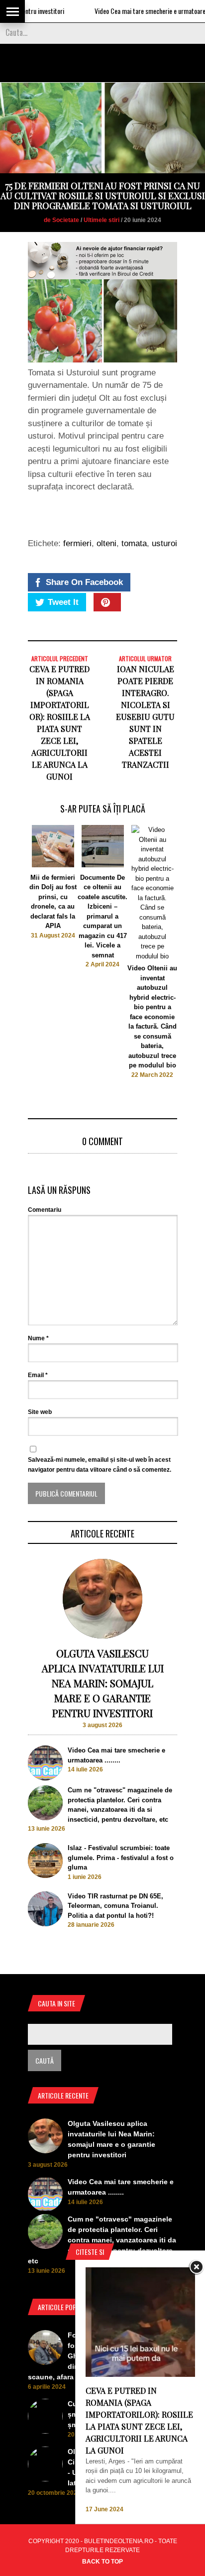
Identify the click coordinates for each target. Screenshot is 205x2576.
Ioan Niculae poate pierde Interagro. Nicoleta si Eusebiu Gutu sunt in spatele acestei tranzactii (145, 717)
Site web (40, 1412)
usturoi (164, 543)
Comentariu (45, 1210)
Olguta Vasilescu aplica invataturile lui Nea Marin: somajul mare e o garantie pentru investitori (103, 1683)
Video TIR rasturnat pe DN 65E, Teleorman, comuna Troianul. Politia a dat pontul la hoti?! (115, 1906)
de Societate (61, 220)
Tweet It (63, 602)
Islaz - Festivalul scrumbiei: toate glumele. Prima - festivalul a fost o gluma (121, 1858)
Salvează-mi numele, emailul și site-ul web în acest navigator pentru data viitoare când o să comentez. (100, 1465)
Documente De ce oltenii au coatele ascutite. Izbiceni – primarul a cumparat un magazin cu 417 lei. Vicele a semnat (102, 916)
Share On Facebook (84, 582)
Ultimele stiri (102, 220)
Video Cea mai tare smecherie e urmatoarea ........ (132, 11)
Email (38, 1375)
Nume (38, 1338)
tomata (134, 543)
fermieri (77, 543)
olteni (106, 543)
